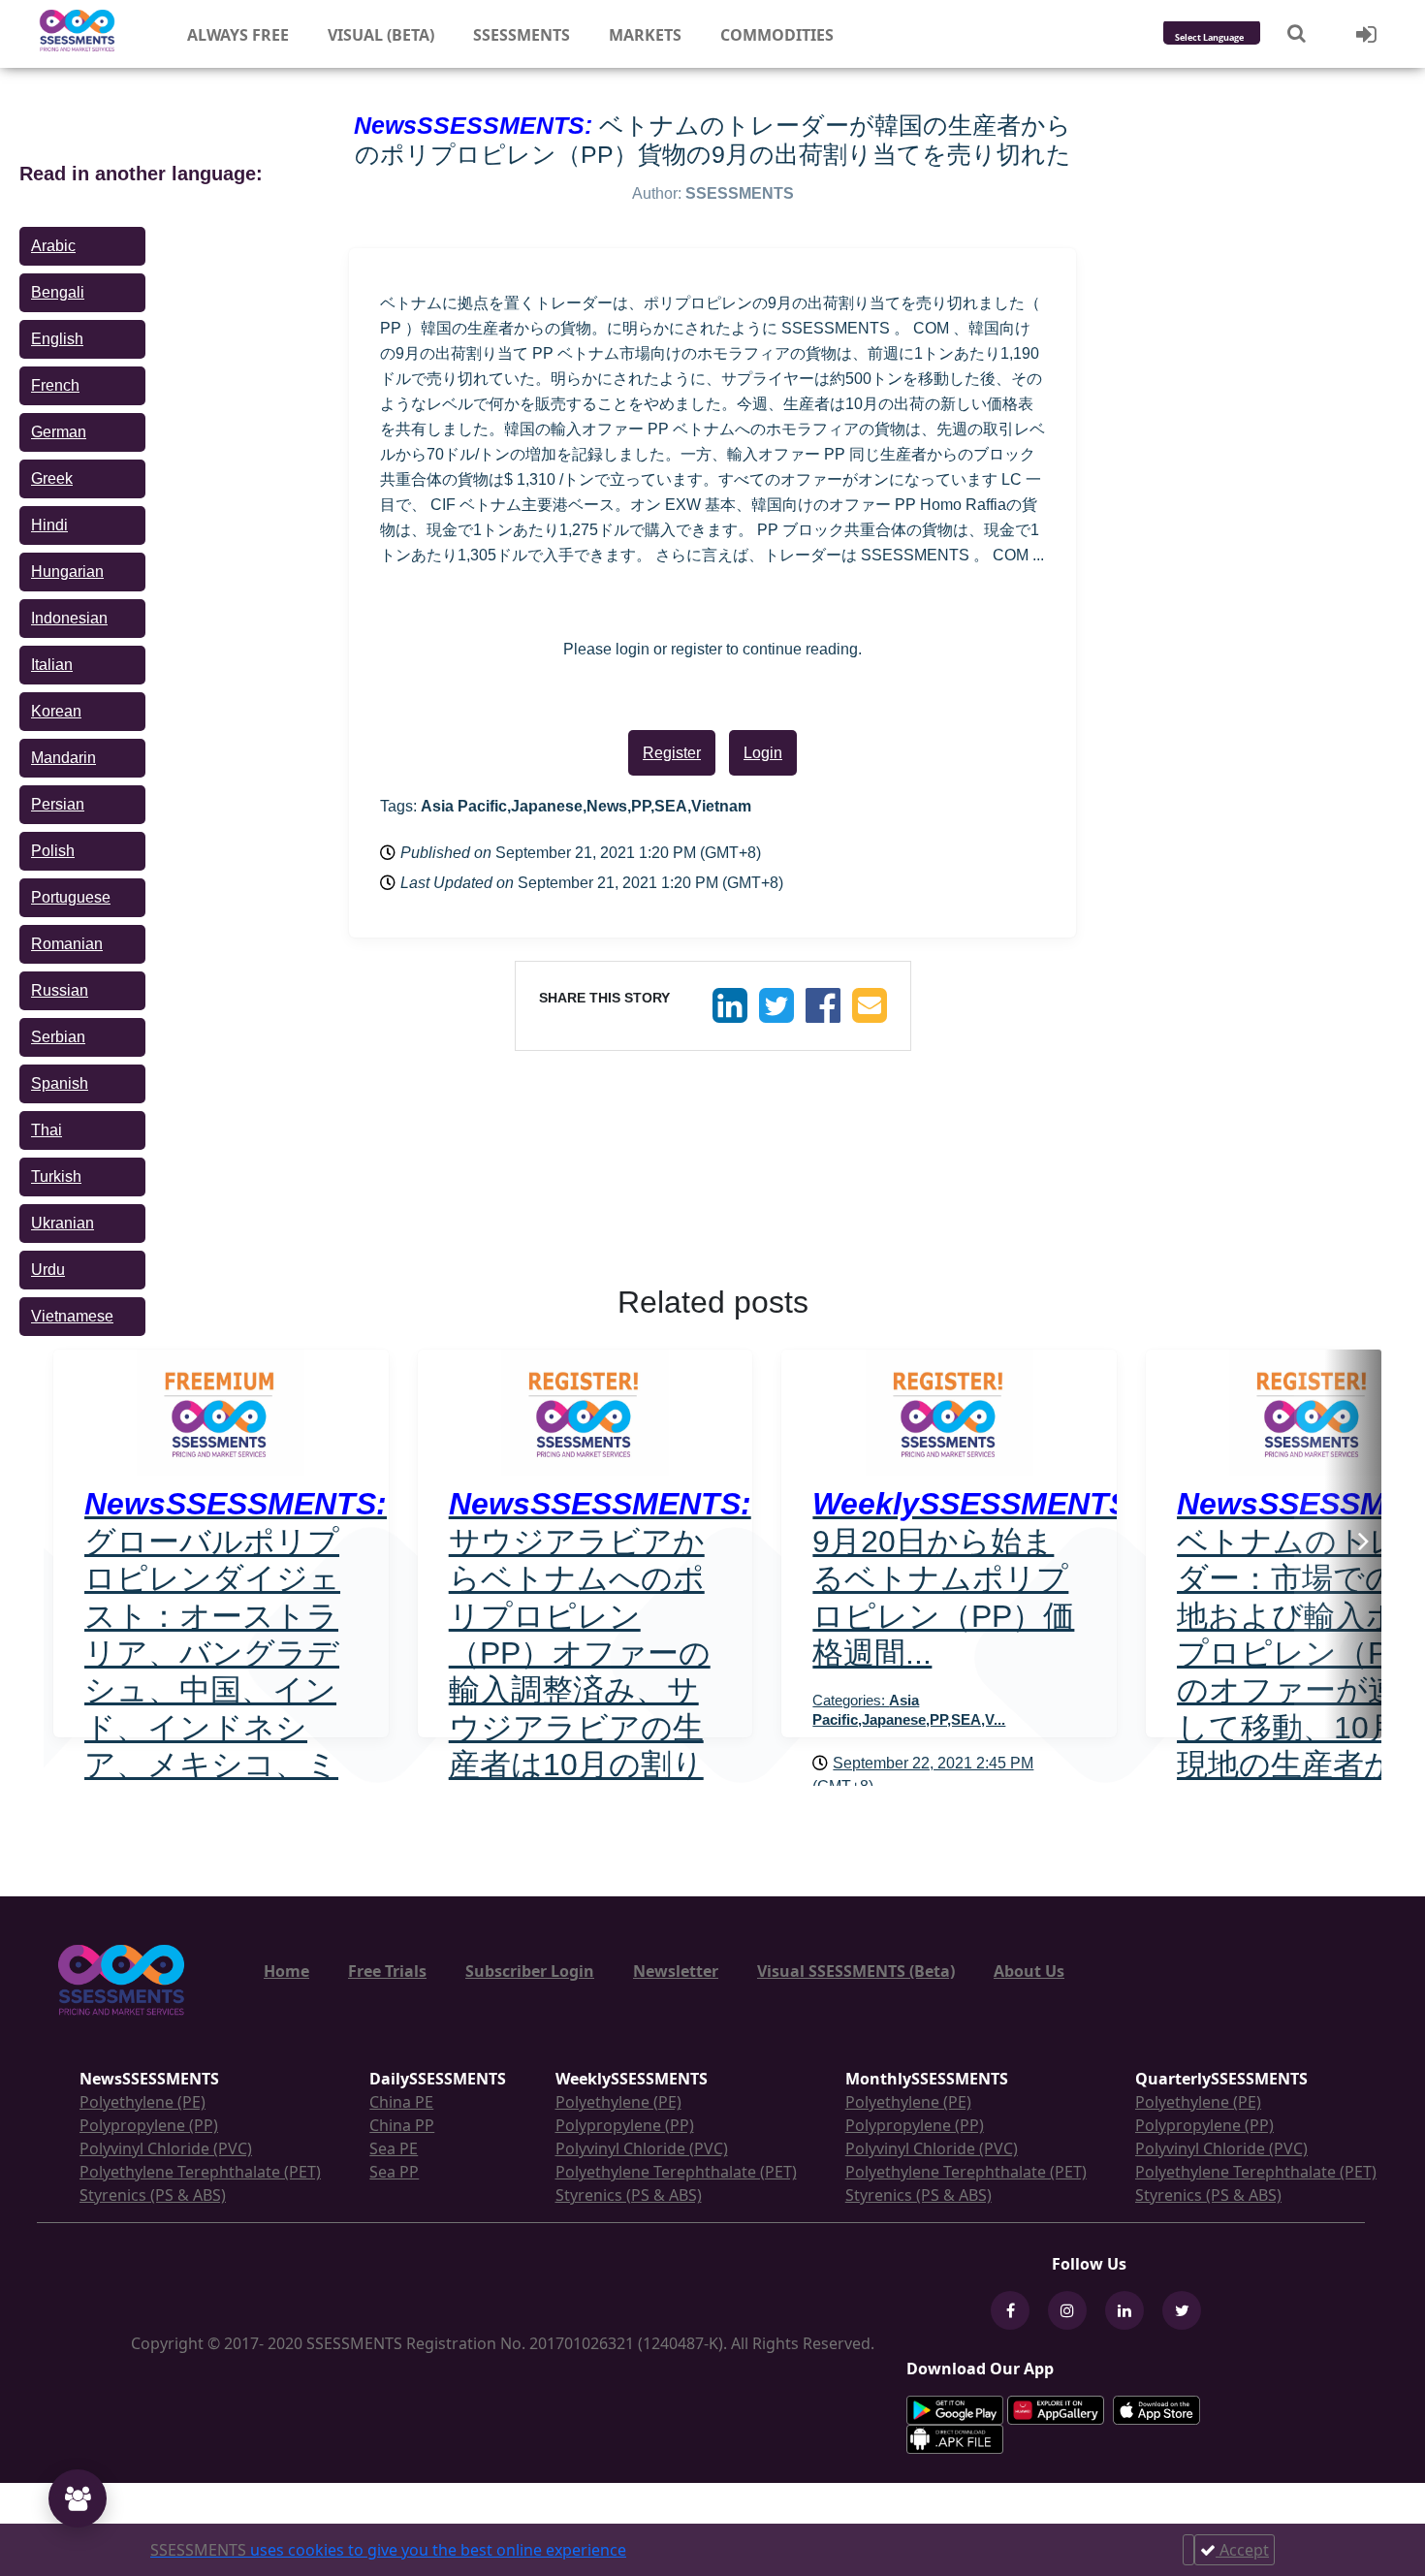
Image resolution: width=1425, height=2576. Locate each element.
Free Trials (387, 1971)
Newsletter (676, 1971)
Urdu (48, 1270)
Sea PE (394, 2148)
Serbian (58, 1037)
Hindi (49, 525)
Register (672, 753)
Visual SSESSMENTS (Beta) (856, 1971)
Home (286, 1971)
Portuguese (71, 897)
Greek (52, 478)
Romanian (67, 944)
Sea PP (394, 2172)
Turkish (56, 1177)
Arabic (53, 246)
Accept (1242, 2550)
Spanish (60, 1083)
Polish (53, 851)
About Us (1029, 1971)
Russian (60, 990)
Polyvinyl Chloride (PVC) (166, 2148)
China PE (401, 2102)
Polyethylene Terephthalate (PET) (200, 2172)
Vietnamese (72, 1316)
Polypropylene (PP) (149, 2125)
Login (763, 753)
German (59, 432)
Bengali (58, 292)
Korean (56, 711)
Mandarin (63, 758)
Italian (52, 665)
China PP (402, 2125)
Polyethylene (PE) (142, 2102)
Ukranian (63, 1223)
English (57, 339)
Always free (238, 35)
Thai (47, 1130)
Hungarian (67, 572)
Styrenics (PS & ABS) (153, 2195)
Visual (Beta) (381, 35)
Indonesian (69, 618)
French (55, 385)
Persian (58, 804)
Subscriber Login (530, 1971)
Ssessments (522, 35)
